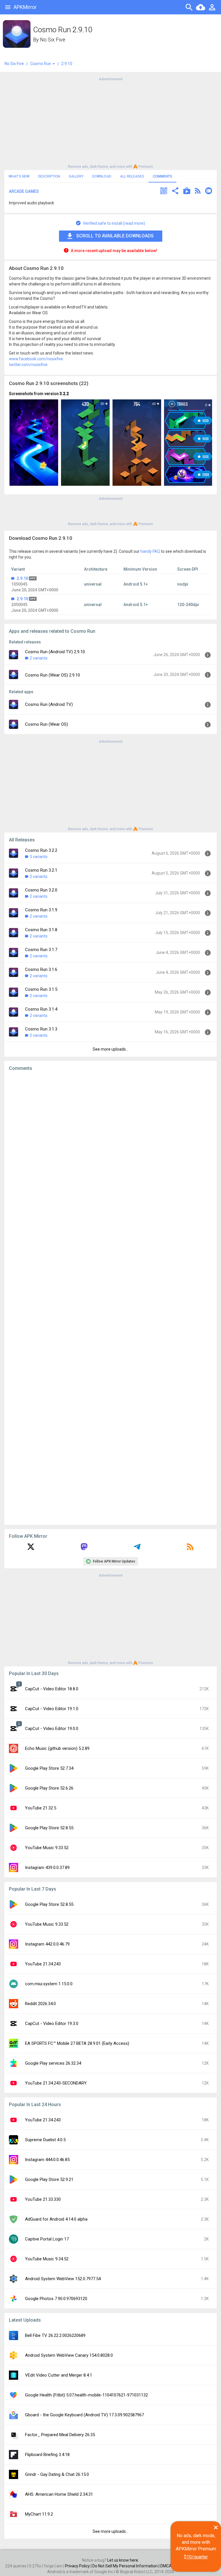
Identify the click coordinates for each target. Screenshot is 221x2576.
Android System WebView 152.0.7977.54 (63, 2279)
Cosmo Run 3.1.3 (41, 1029)
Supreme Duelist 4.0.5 (45, 2140)
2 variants (39, 658)
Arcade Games (24, 191)
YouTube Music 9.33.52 (47, 1848)
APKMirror (25, 7)
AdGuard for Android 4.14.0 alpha (56, 2219)
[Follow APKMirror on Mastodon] (84, 1549)
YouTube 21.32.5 (41, 1808)
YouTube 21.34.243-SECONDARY (56, 2083)
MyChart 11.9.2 (39, 2514)
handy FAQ (150, 551)
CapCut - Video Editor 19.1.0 (52, 1709)
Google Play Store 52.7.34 (49, 1768)
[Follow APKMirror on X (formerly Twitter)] (31, 1549)
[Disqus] (110, 1298)
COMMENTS (162, 176)
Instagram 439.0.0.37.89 (47, 1868)
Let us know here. (123, 2560)
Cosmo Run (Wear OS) (46, 724)
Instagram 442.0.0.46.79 (47, 1944)
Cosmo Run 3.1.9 (41, 910)
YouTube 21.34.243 (43, 1964)
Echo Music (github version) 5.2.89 (57, 1748)
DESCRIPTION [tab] (49, 176)
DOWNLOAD (102, 176)
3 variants (39, 857)
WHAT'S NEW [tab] (19, 176)
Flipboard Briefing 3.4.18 (47, 2455)
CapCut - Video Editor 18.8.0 (52, 1689)
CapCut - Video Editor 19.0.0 (52, 1729)
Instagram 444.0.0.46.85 (47, 2160)
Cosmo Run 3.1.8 (41, 930)
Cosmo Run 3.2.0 (41, 890)
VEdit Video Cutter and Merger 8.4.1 (59, 2375)
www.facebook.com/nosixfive (36, 359)
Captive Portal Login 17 (47, 2239)
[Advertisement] (110, 122)
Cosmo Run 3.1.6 (41, 969)
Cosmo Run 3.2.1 (41, 870)
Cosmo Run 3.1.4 (41, 1009)
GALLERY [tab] (76, 176)
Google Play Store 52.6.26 (49, 1788)
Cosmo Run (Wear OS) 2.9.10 (53, 675)
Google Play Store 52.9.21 (49, 2179)
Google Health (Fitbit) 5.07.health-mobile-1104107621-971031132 (86, 2395)
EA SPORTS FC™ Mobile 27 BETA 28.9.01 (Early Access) (77, 2043)
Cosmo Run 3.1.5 (41, 989)
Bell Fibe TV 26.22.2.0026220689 (55, 2335)
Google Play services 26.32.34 (53, 2063)
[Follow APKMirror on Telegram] (137, 1549)
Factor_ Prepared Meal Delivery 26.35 (60, 2435)
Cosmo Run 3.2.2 (41, 850)
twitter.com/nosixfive (28, 365)
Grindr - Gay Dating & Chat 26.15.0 (57, 2474)
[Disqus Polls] (110, 1148)
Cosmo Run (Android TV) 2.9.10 (55, 652)
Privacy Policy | (79, 2566)
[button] (164, 192)
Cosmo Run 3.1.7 (41, 950)
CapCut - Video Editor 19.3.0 (52, 2024)
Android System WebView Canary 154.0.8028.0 (69, 2355)
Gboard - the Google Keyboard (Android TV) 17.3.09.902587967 (84, 2415)
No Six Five (53, 40)
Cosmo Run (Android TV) (49, 704)
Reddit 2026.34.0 (40, 2004)
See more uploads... (110, 1049)
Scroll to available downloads (115, 236)
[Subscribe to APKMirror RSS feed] (190, 1549)
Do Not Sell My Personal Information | (126, 2566)
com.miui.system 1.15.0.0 (49, 1984)
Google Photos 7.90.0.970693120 (56, 2299)
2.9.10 (22, 578)
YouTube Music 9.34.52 (47, 2259)
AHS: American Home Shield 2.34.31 (59, 2494)
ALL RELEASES (132, 176)
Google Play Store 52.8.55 (49, 1828)
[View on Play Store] (187, 192)
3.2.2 (64, 394)
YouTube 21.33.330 (43, 2199)
